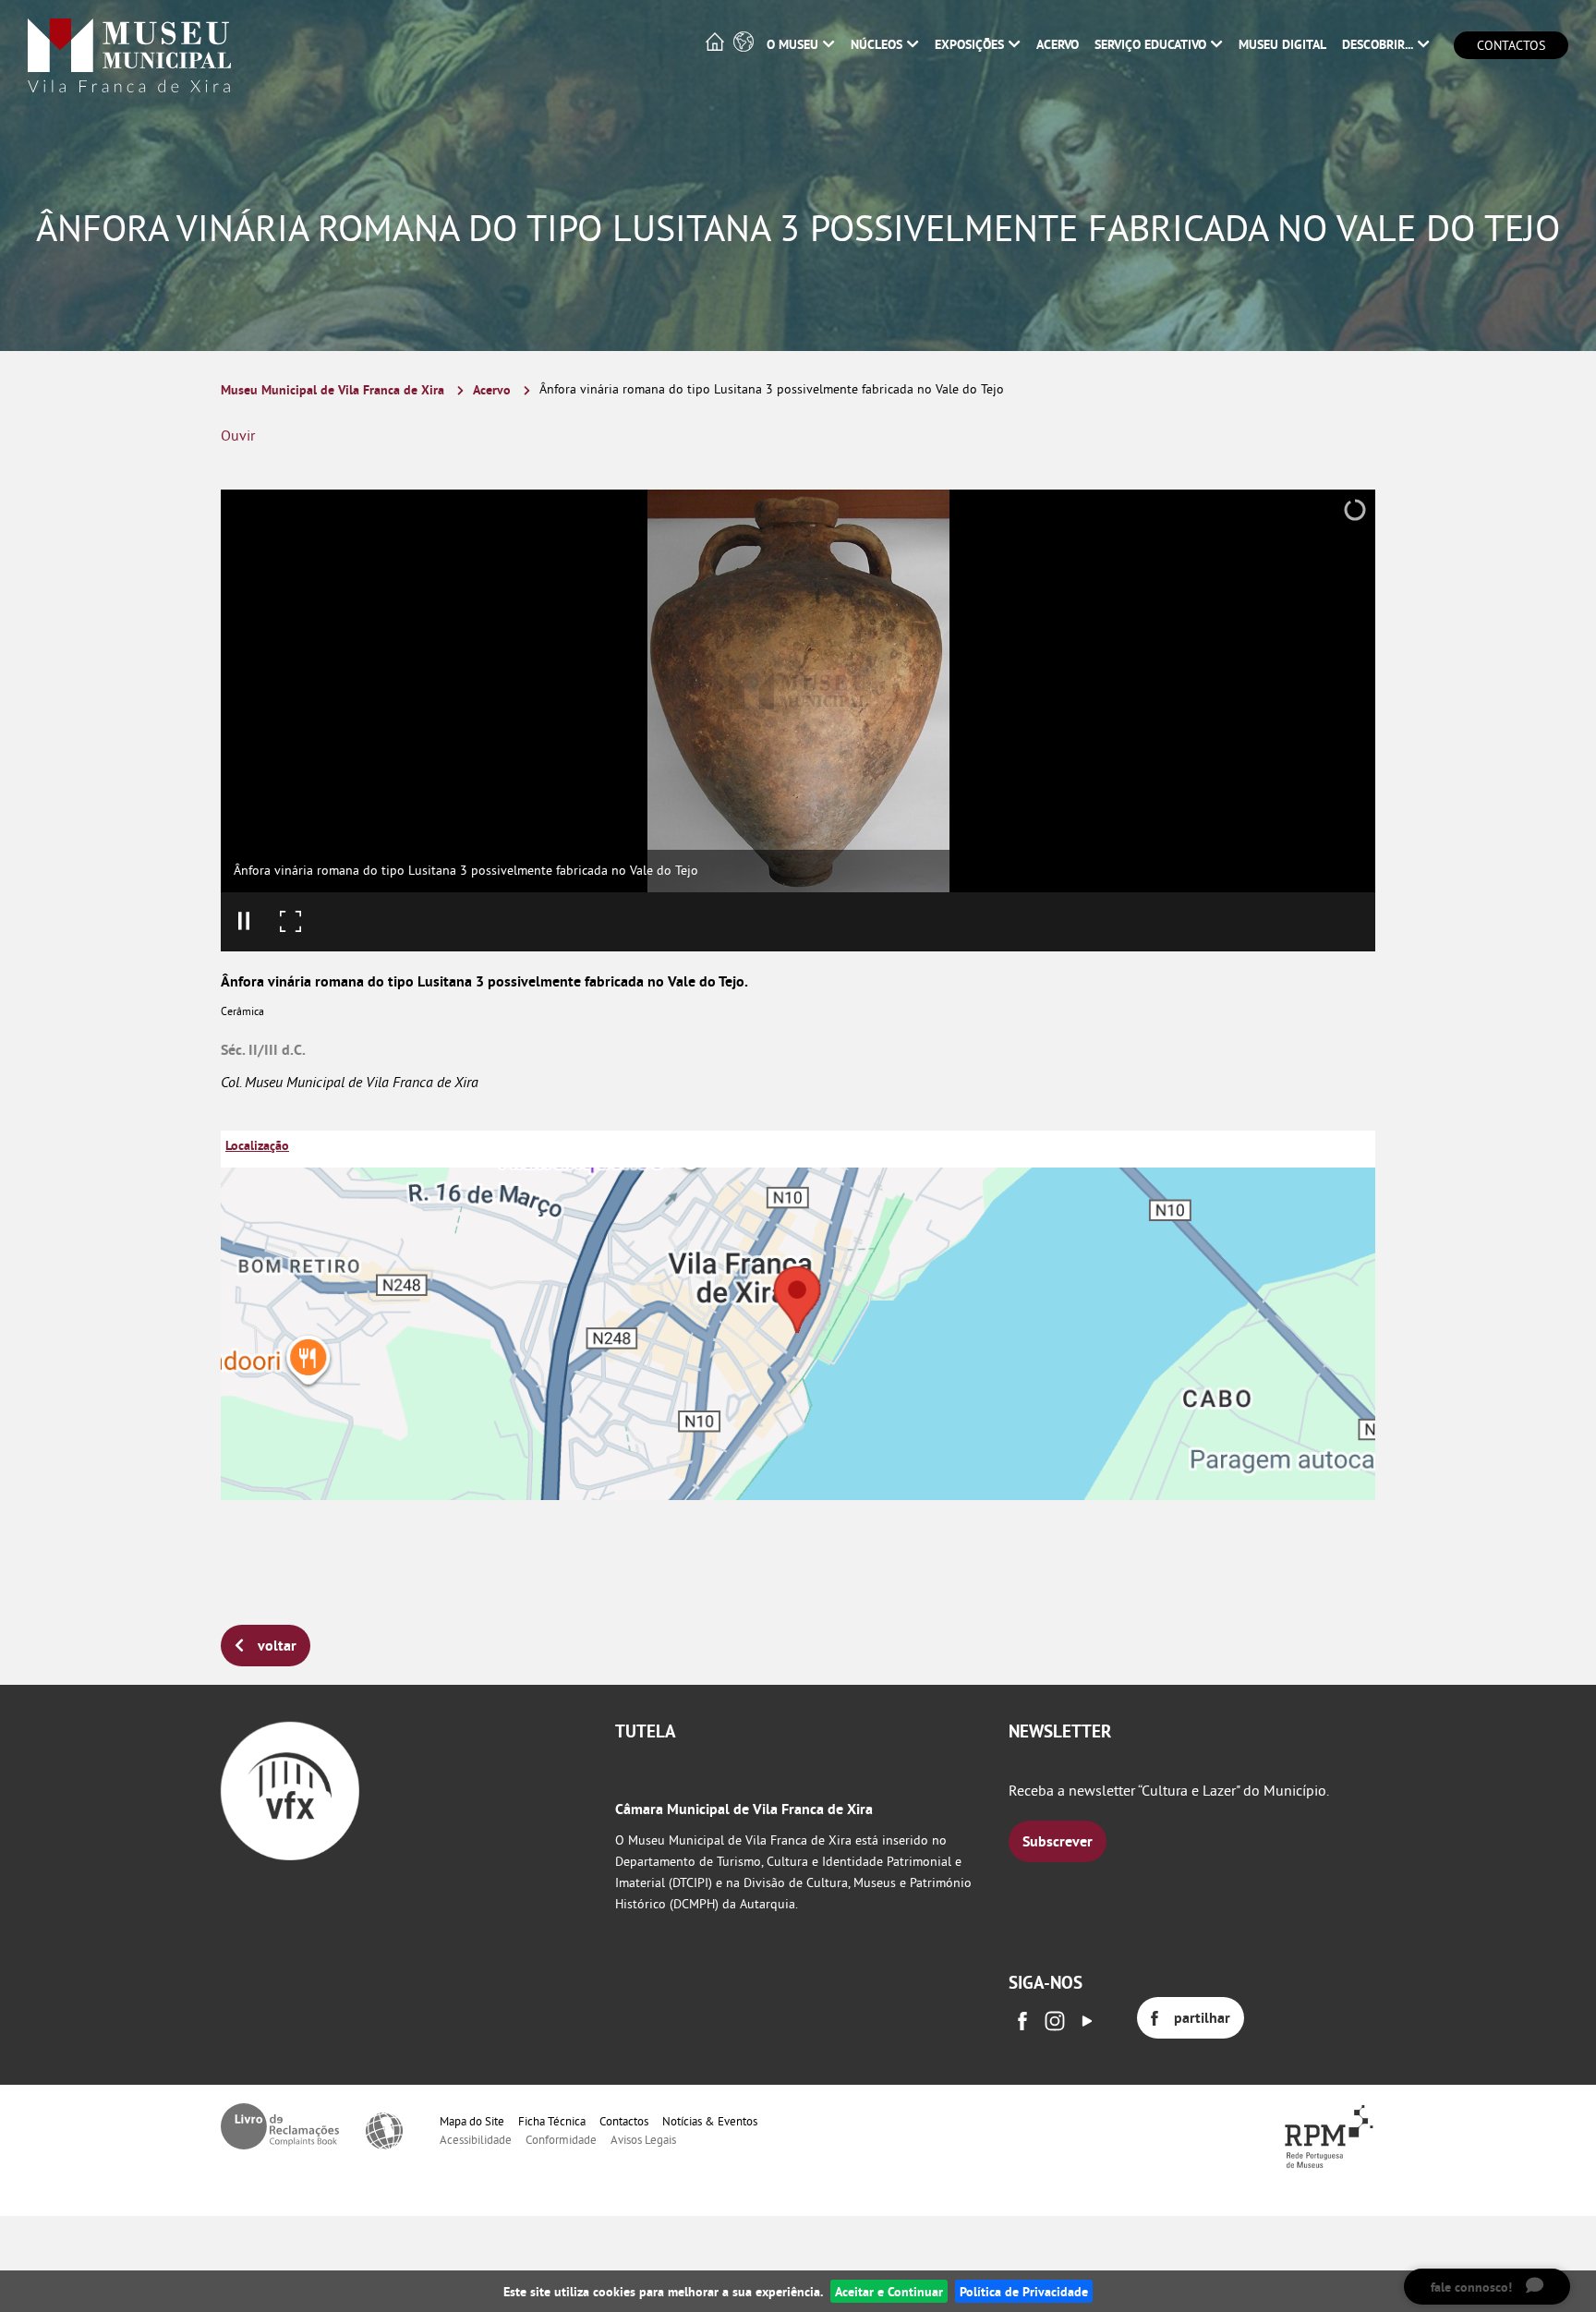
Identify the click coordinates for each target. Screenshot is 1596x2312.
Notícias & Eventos (710, 2121)
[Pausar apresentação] (244, 922)
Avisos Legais (643, 2139)
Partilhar (1202, 2018)
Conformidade (561, 2139)
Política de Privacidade (1024, 2291)
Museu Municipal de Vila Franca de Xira (332, 389)
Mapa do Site (472, 2121)
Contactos (1511, 45)
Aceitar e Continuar (889, 2291)
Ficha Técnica (552, 2121)
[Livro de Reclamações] (280, 2126)
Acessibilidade (476, 2139)
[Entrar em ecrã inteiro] (290, 922)
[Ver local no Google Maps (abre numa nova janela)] (798, 1315)
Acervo (492, 389)
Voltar (277, 1646)
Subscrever (1058, 1841)
